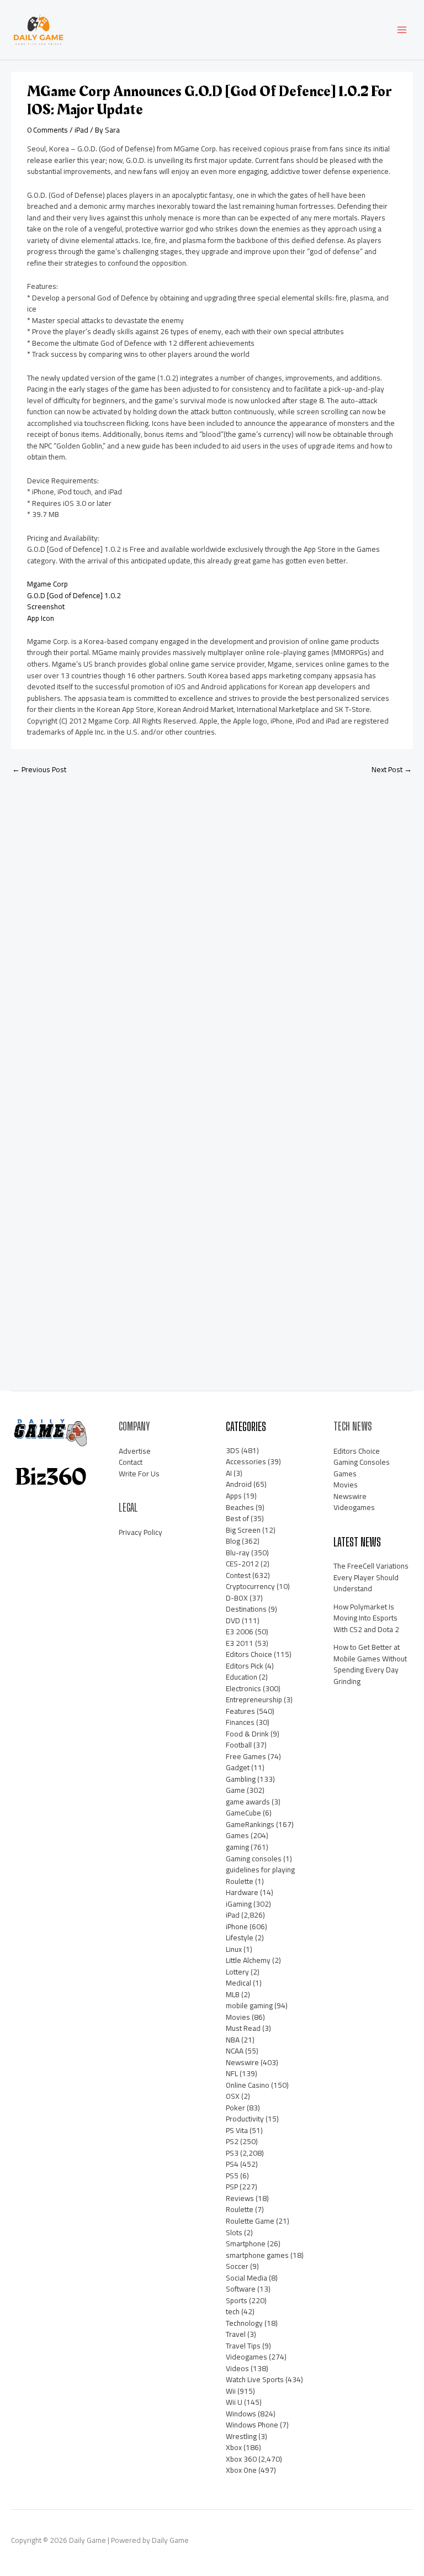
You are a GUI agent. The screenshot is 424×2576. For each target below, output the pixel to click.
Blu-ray (238, 1553)
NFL (232, 2073)
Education (242, 1677)
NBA (233, 2040)
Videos (237, 2368)
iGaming (239, 1904)
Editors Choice (249, 1654)
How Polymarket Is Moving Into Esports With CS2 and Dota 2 (366, 1618)
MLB (233, 1994)
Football (239, 1745)
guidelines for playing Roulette (260, 1875)
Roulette (240, 2209)
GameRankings (250, 1824)
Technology (244, 2323)
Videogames (247, 2357)
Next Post (392, 769)
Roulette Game (250, 2221)
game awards (248, 1802)
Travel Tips (243, 2346)
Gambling (241, 1779)
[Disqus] (212, 930)
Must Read (243, 2028)
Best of (237, 1518)
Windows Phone (252, 2425)
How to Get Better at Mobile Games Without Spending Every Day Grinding (370, 1664)
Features (240, 1711)
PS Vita (237, 2130)
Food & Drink (247, 1734)
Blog (233, 1541)
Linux (234, 1949)
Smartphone (246, 2244)
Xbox (234, 2447)
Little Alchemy (248, 1960)
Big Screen (243, 1530)
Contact (131, 1462)
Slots (234, 2232)
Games (237, 1835)
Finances (240, 1722)
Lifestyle (240, 1938)
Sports (237, 2300)
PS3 (232, 2153)
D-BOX (237, 1598)
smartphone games (257, 2255)
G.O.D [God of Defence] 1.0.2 (74, 595)
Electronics (243, 1688)
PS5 (232, 2176)
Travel (236, 2334)
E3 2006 (240, 1632)
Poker (235, 2108)
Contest (238, 1575)
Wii (231, 2391)
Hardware (242, 1892)
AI (229, 1473)
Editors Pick (245, 1666)
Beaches (240, 1507)
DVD (233, 1620)
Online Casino (248, 2085)
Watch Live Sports (255, 2379)
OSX (233, 2096)
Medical (239, 1983)
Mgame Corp (47, 584)
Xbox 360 (241, 2459)
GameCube (243, 1813)
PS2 (232, 2141)
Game (235, 1790)
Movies (238, 2017)
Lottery (237, 1972)
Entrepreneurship (254, 1699)
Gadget (238, 1767)
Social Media (247, 2278)
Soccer (237, 2266)
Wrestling (241, 2436)
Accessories (246, 1461)
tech (233, 2311)
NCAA (235, 2051)
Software (241, 2289)
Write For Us (139, 1474)
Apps (234, 1496)
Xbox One (241, 2470)
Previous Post (39, 769)
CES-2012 (242, 1564)
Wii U (234, 2402)
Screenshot (46, 606)
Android (239, 1484)
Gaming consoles (254, 1859)
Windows (241, 2414)
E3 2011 (240, 1643)
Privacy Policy (141, 1532)
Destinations (246, 1609)
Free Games (246, 1756)
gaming (237, 1847)
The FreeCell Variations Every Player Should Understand (371, 1577)
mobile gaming (249, 2005)
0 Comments (47, 130)
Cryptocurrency (250, 1586)
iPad (81, 130)
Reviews (240, 2198)
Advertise (135, 1451)
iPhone (237, 1926)
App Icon (41, 618)
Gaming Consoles (362, 1462)
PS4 (232, 2164)
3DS (233, 1450)
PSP (232, 2187)
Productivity (245, 2119)
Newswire (242, 2062)
